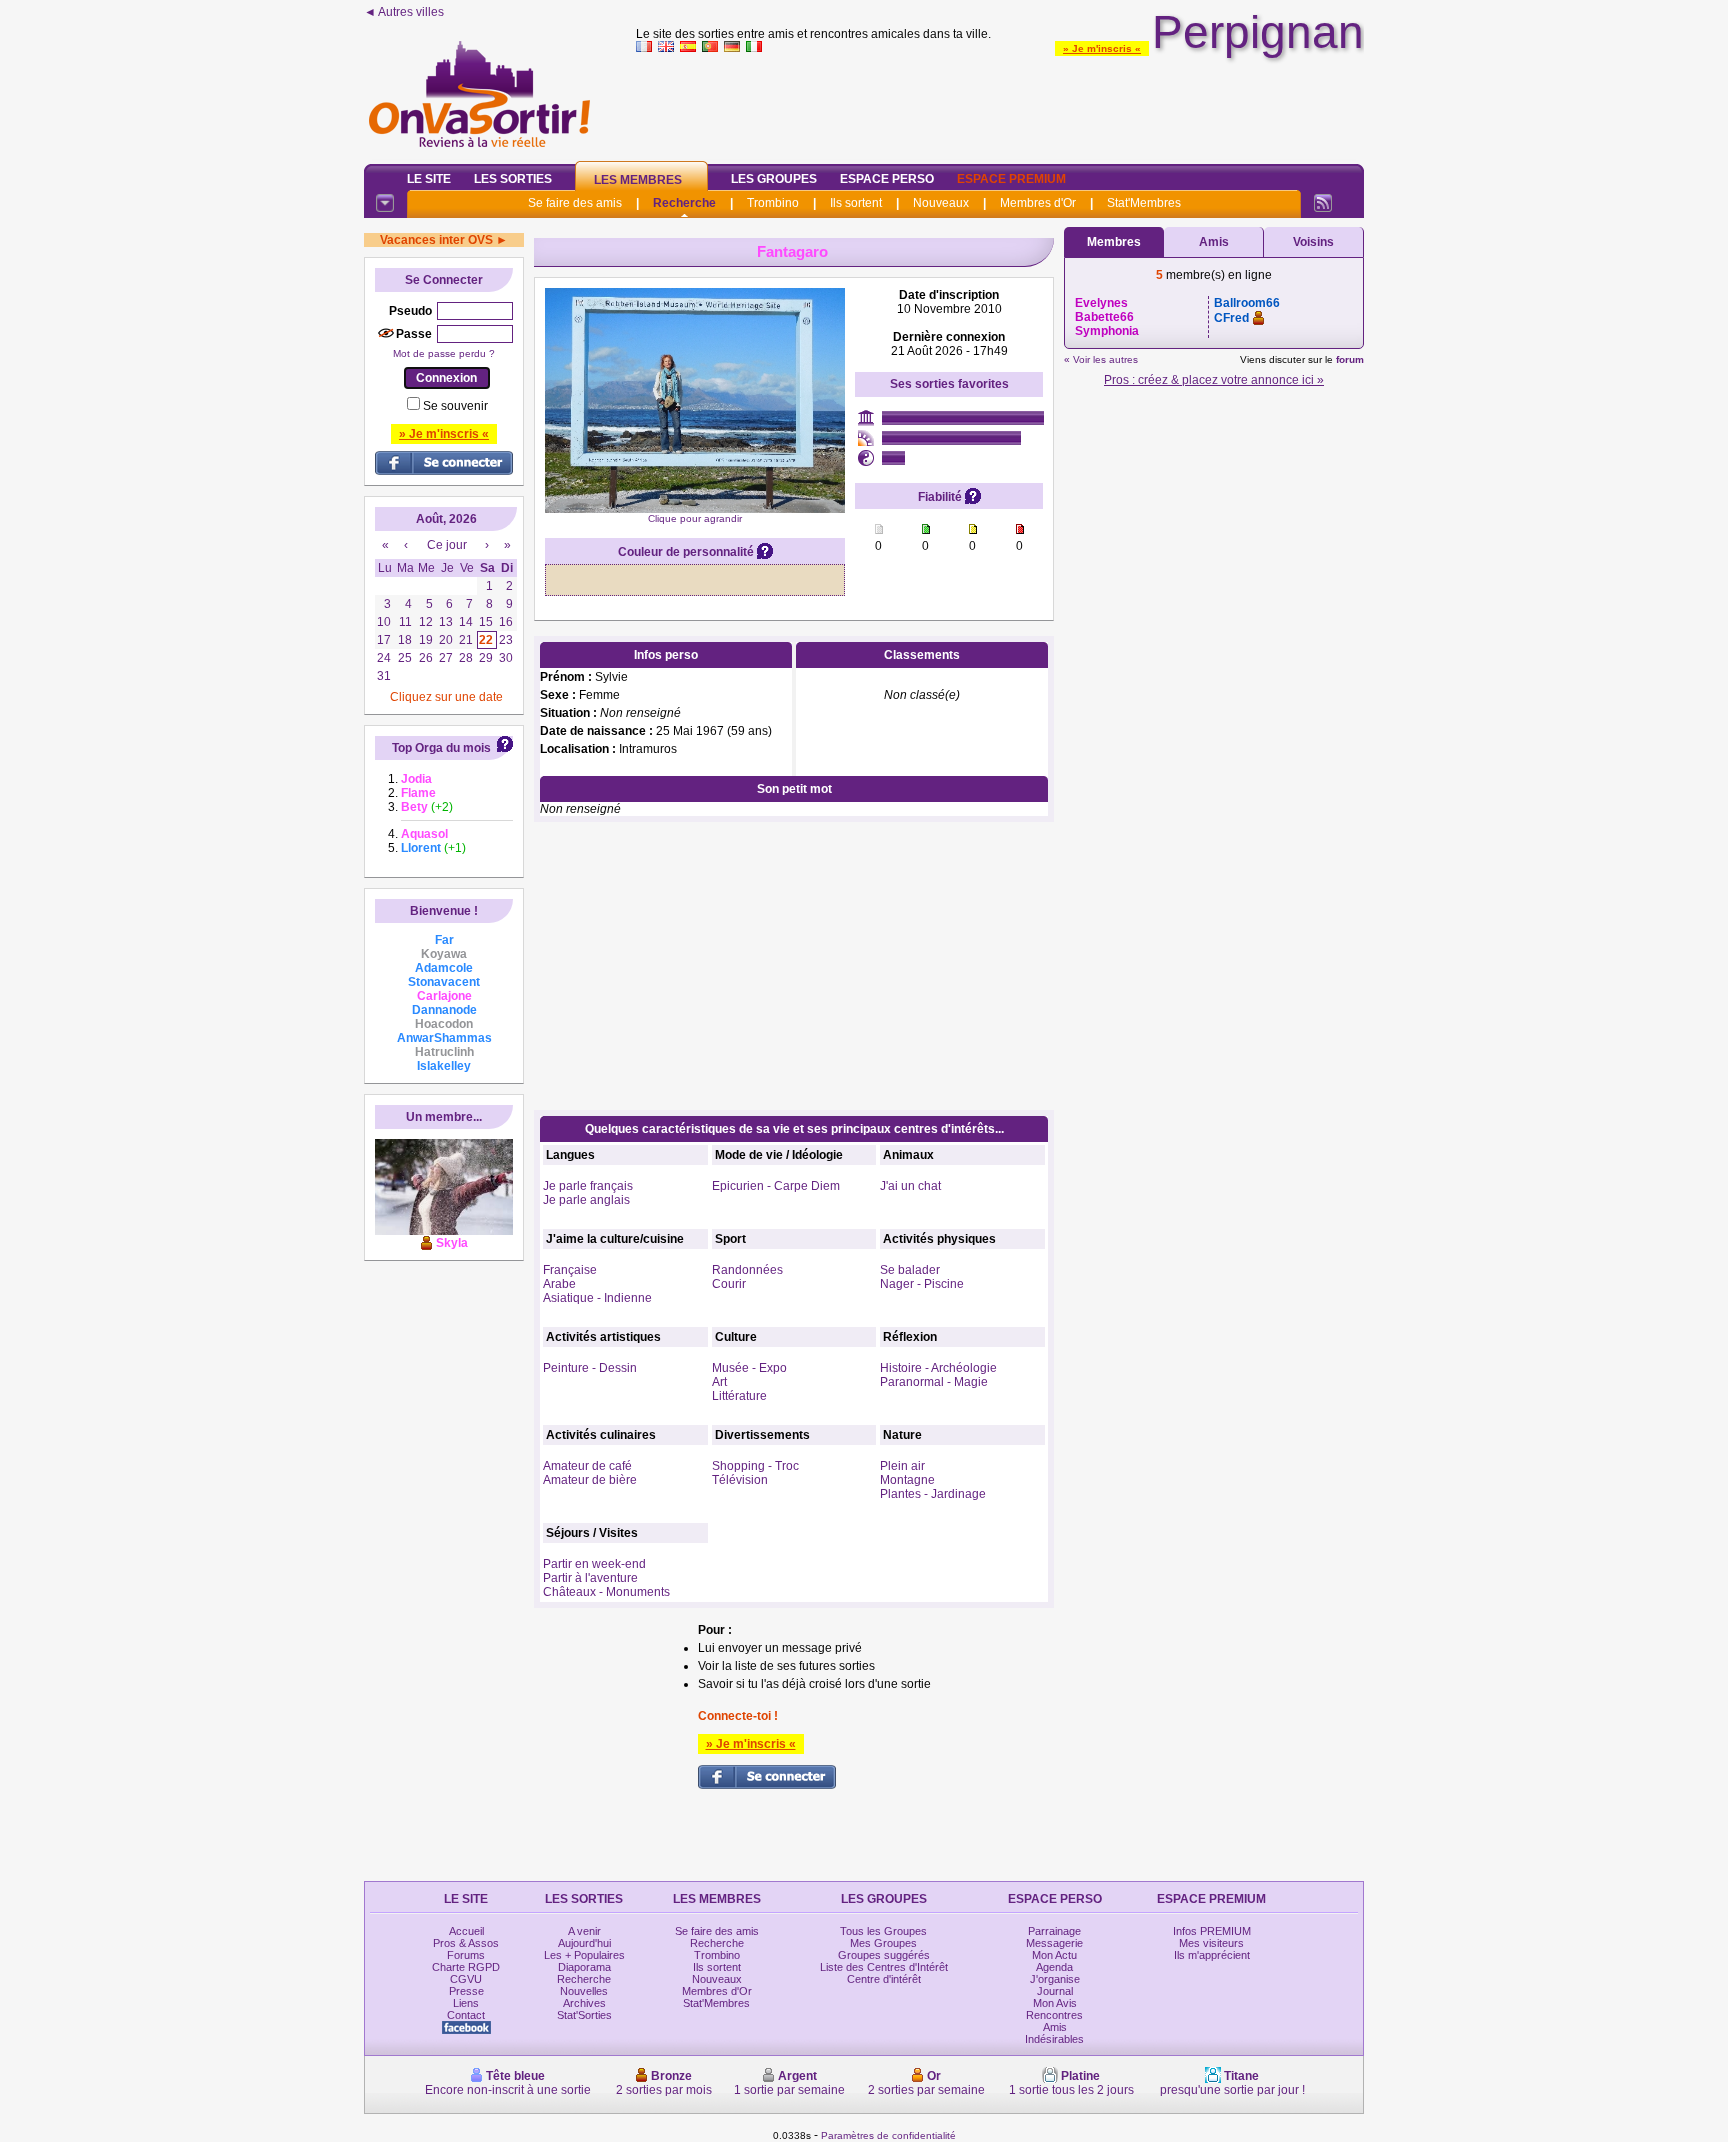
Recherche (684, 203)
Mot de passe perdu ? (444, 353)
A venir (584, 1931)
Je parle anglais (586, 1200)
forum (1350, 359)
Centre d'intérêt (884, 1979)
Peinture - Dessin (590, 1368)
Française (570, 1270)
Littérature (739, 1396)
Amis (1214, 242)
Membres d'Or (1038, 203)
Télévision (740, 1480)
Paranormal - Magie (934, 1382)
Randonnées (747, 1270)
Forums (466, 1955)
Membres (1114, 242)
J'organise (1055, 1979)
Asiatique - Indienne (597, 1298)
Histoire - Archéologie (938, 1368)
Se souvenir (455, 406)
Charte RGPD (466, 1967)
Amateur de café (587, 1466)
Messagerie (1054, 1943)
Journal (1055, 1991)
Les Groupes (774, 179)
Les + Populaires (584, 1955)
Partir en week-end (594, 1564)
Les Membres (638, 180)
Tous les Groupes (883, 1931)
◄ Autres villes (404, 12)
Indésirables (1054, 2039)
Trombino (773, 203)
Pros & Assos (466, 1943)
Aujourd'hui (584, 1943)
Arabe (559, 1284)
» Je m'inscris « (1102, 48)
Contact (466, 2015)
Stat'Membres (1144, 203)
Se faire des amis (575, 203)
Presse (466, 1991)
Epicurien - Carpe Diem (776, 1186)
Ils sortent (856, 203)
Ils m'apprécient (1212, 1955)
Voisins (1313, 242)
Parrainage (1054, 1931)
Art (719, 1382)
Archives (584, 2003)
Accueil (466, 1931)
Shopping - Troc (755, 1466)
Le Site (429, 179)
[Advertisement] (1000, 104)
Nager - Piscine (922, 1284)
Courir (729, 1284)
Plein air (902, 1466)
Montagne (907, 1480)
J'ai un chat (910, 1186)
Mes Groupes (883, 1943)
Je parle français (588, 1186)
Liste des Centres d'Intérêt (884, 1967)
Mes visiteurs (1211, 1943)
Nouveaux (941, 203)
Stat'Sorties (584, 2015)
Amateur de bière (590, 1480)
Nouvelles (584, 1991)
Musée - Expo (749, 1368)
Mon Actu (1054, 1955)
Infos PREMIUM (1212, 1931)
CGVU (466, 1979)
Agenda (1054, 1967)
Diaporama (584, 1967)
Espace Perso (887, 179)
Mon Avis (1055, 2003)
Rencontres (1054, 2015)
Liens (466, 2003)
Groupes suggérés (884, 1955)
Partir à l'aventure (590, 1578)
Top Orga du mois (441, 748)
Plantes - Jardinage (933, 1494)
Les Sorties (513, 179)
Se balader (910, 1270)
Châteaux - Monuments (606, 1592)
